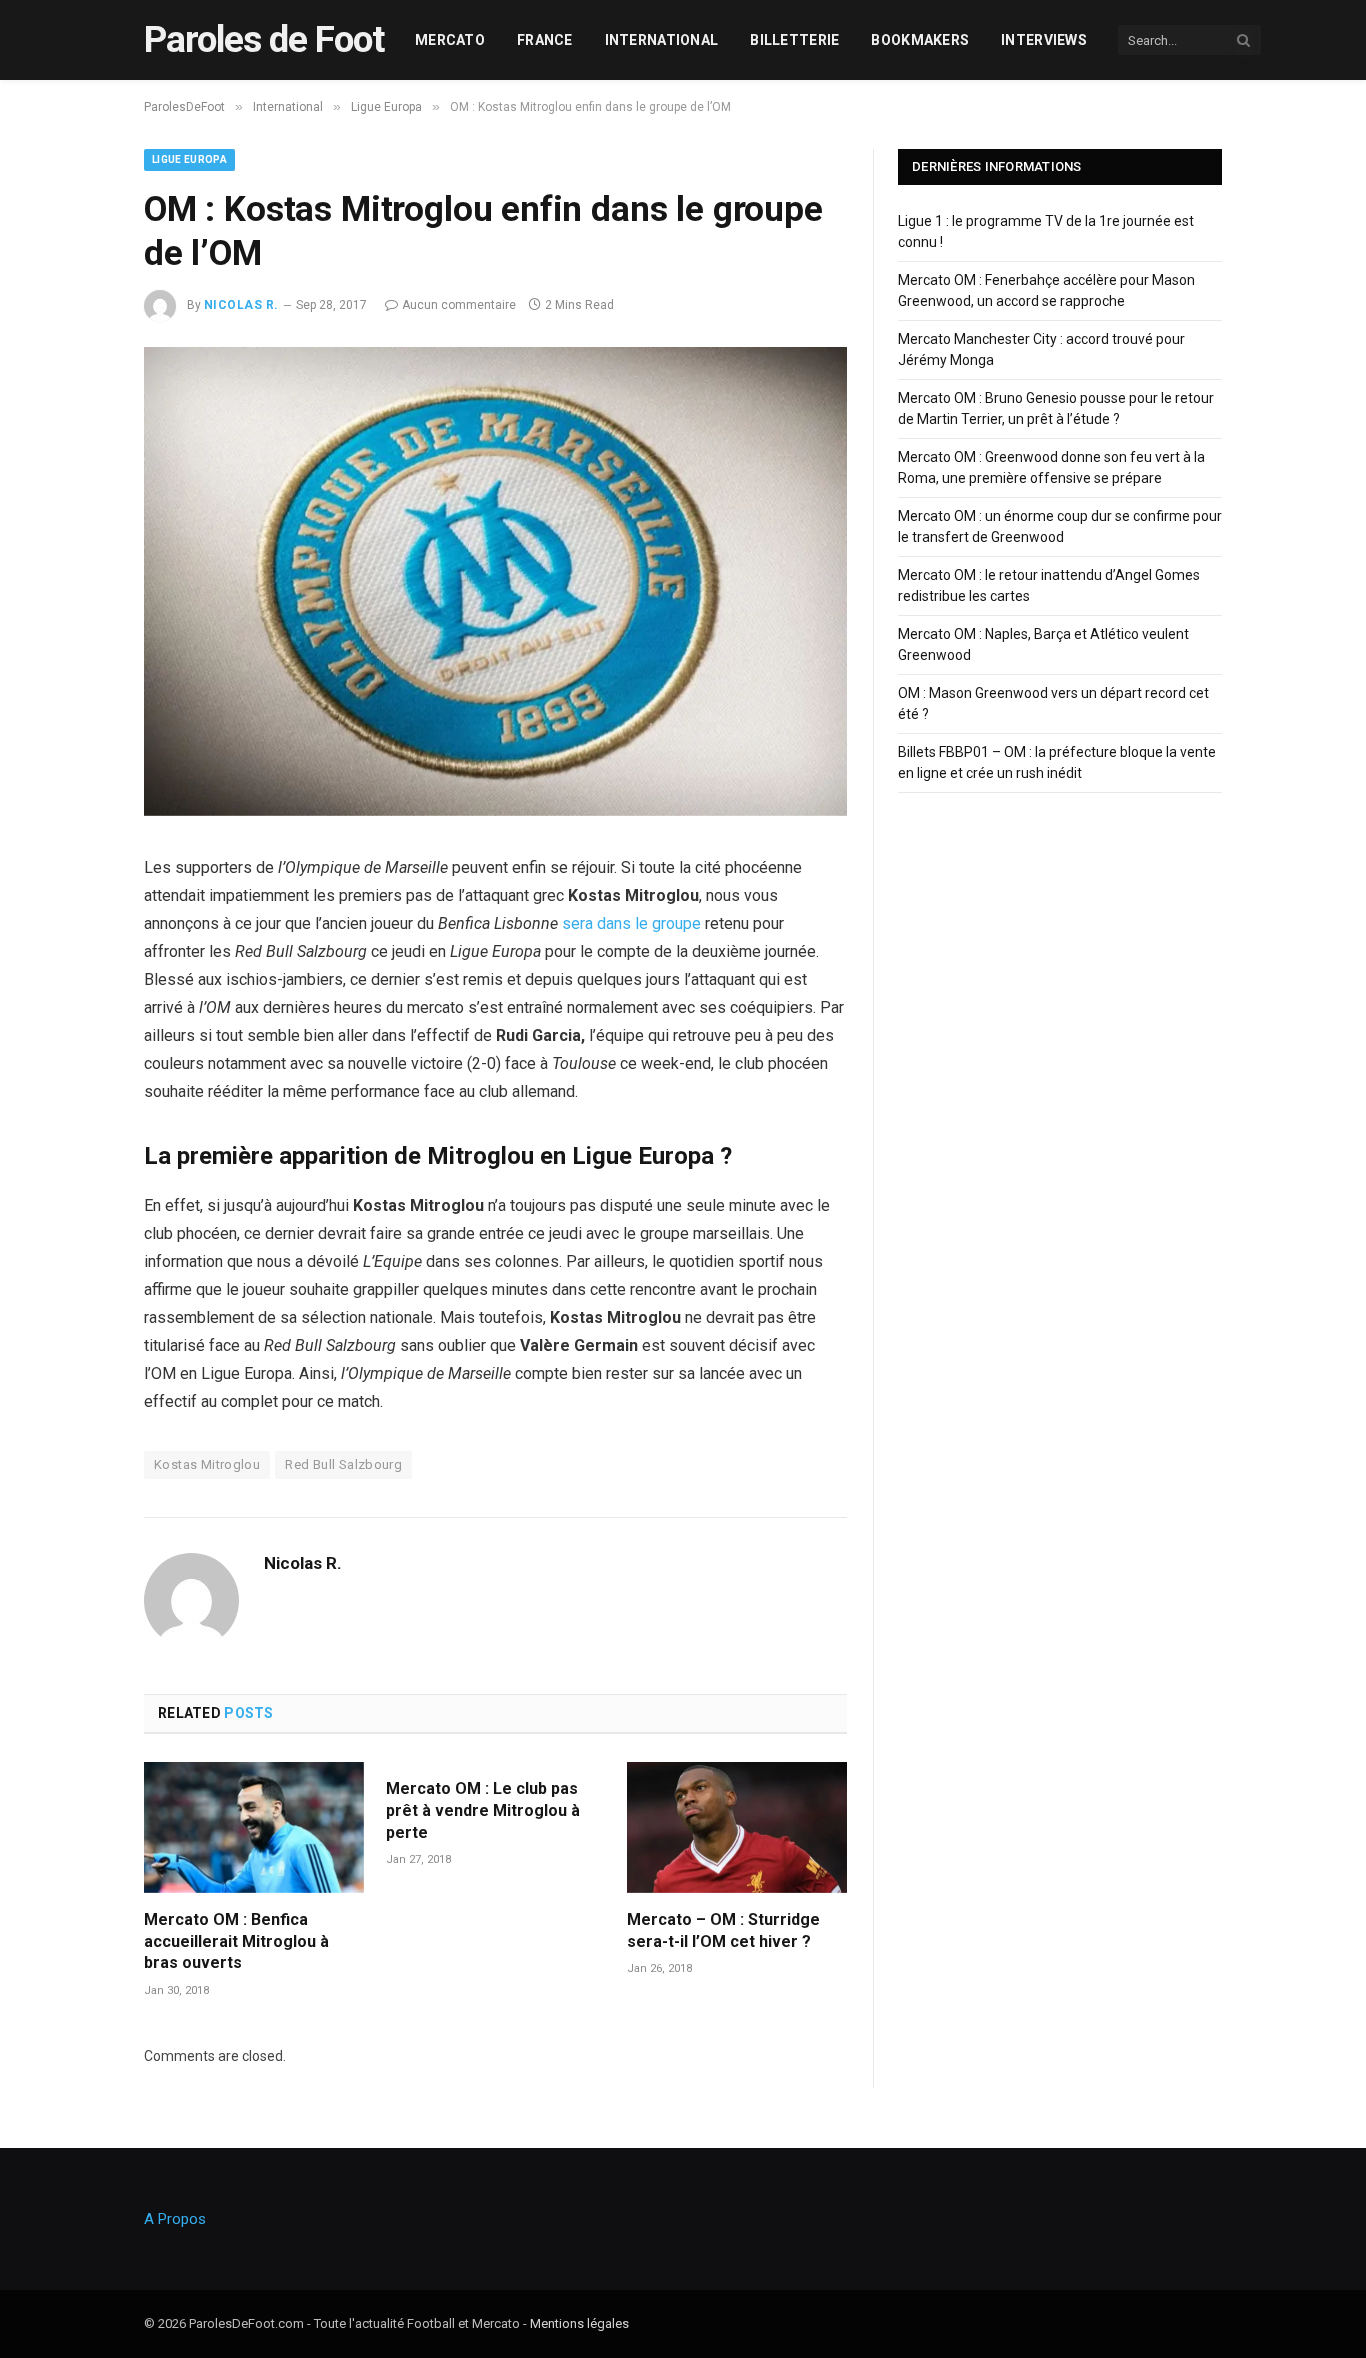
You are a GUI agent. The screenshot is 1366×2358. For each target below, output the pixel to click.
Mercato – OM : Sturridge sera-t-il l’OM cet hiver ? (723, 1930)
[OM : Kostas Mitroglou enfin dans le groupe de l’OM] (495, 811)
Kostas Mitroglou (207, 1464)
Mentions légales (579, 2323)
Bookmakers (920, 40)
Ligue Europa (189, 159)
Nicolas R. (241, 305)
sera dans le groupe (631, 923)
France (545, 40)
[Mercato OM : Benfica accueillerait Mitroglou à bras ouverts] (254, 1827)
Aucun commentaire (459, 305)
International (662, 40)
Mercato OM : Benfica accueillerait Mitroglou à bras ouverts (236, 1941)
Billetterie (794, 40)
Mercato (450, 40)
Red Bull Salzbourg (343, 1464)
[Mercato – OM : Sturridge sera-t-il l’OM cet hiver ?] (737, 1827)
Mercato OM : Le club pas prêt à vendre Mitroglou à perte (483, 1810)
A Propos (175, 2219)
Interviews (1044, 40)
